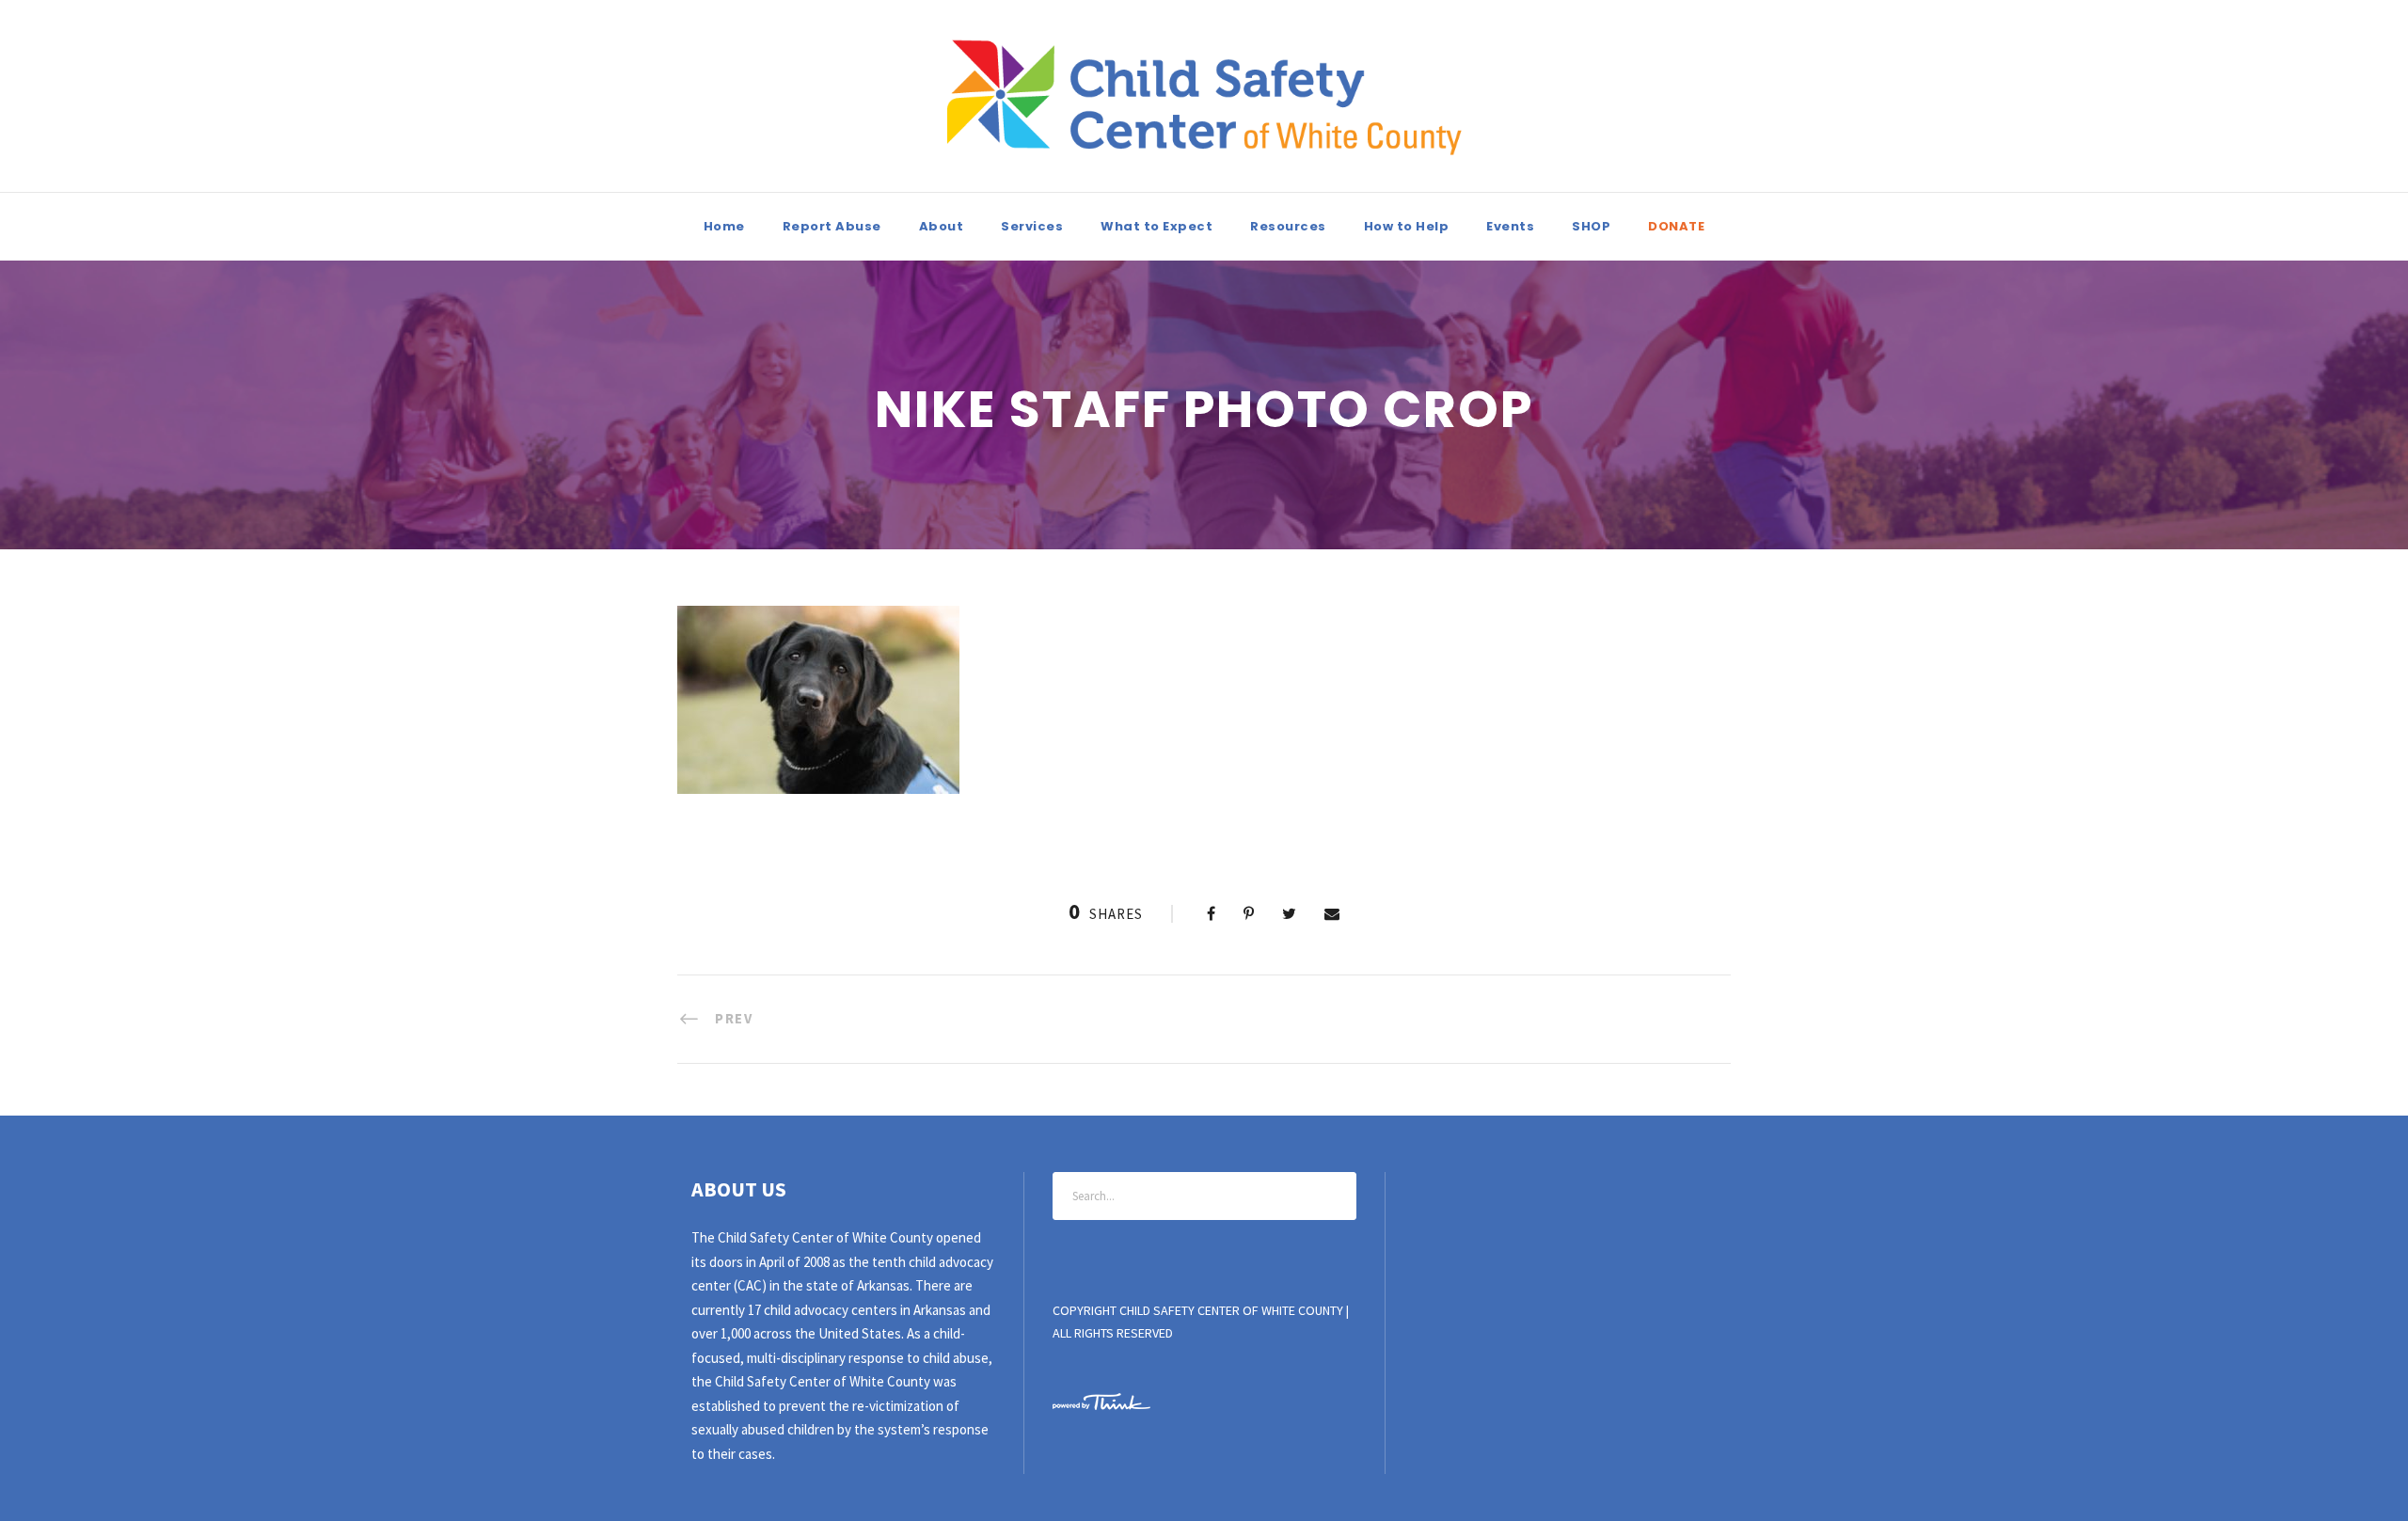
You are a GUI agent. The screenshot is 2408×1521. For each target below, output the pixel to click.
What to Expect (1156, 226)
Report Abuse (832, 226)
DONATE (1676, 226)
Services (1032, 226)
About (942, 226)
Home (724, 226)
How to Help (1407, 226)
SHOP (1591, 226)
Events (1510, 226)
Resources (1288, 226)
